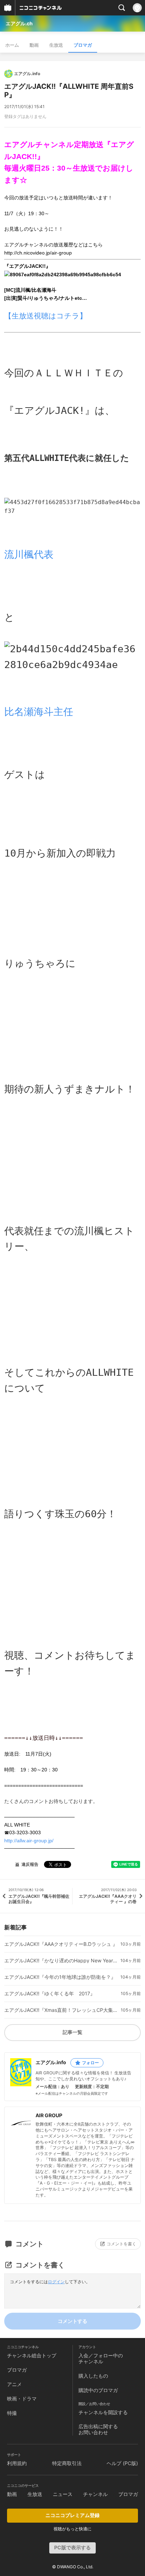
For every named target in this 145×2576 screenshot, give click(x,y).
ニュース (63, 2494)
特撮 (12, 2413)
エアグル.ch (19, 23)
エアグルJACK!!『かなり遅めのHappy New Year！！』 (61, 1961)
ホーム (12, 45)
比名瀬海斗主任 (39, 712)
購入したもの (93, 2376)
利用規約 (17, 2463)
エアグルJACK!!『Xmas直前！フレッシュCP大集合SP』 (61, 2010)
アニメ (14, 2384)
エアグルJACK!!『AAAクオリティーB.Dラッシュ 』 (61, 1944)
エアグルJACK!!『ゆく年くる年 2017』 (50, 1994)
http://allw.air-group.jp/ (29, 1841)
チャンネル (95, 2494)
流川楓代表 (29, 554)
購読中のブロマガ (98, 2390)
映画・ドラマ (22, 2399)
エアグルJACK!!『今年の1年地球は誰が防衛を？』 (60, 1977)
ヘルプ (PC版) (122, 2463)
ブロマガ (83, 45)
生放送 (56, 45)
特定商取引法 (67, 2463)
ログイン (56, 2282)
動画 (34, 45)
